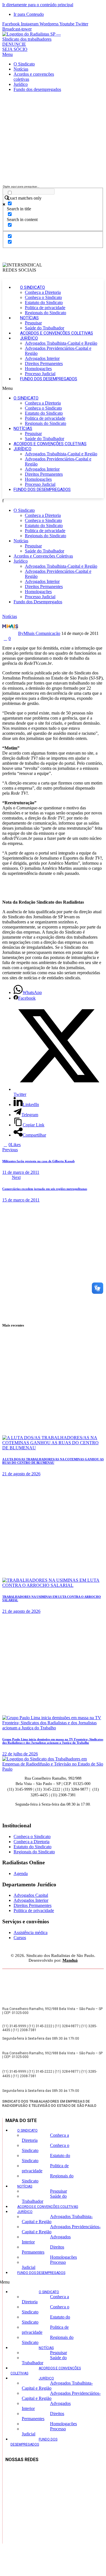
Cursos (20, 1938)
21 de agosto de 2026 (21, 1474)
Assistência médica (31, 1932)
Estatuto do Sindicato (44, 302)
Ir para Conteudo (29, 14)
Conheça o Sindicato (43, 297)
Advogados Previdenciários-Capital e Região (61, 2229)
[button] (53, 388)
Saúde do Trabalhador (45, 328)
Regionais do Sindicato (46, 313)
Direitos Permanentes (44, 363)
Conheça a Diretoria (43, 292)
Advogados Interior (42, 358)
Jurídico (29, 338)
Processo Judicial (40, 374)
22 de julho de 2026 (20, 1754)
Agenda (21, 1873)
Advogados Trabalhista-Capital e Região (61, 343)
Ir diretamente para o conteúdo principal (38, 5)
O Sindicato (33, 287)
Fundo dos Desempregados (49, 379)
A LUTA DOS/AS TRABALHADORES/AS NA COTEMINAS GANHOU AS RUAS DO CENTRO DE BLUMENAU (53, 1461)
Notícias (29, 318)
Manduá (70, 1960)
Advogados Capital (31, 1895)
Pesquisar (33, 323)
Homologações (38, 369)
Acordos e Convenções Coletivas (57, 333)
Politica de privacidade (45, 308)
